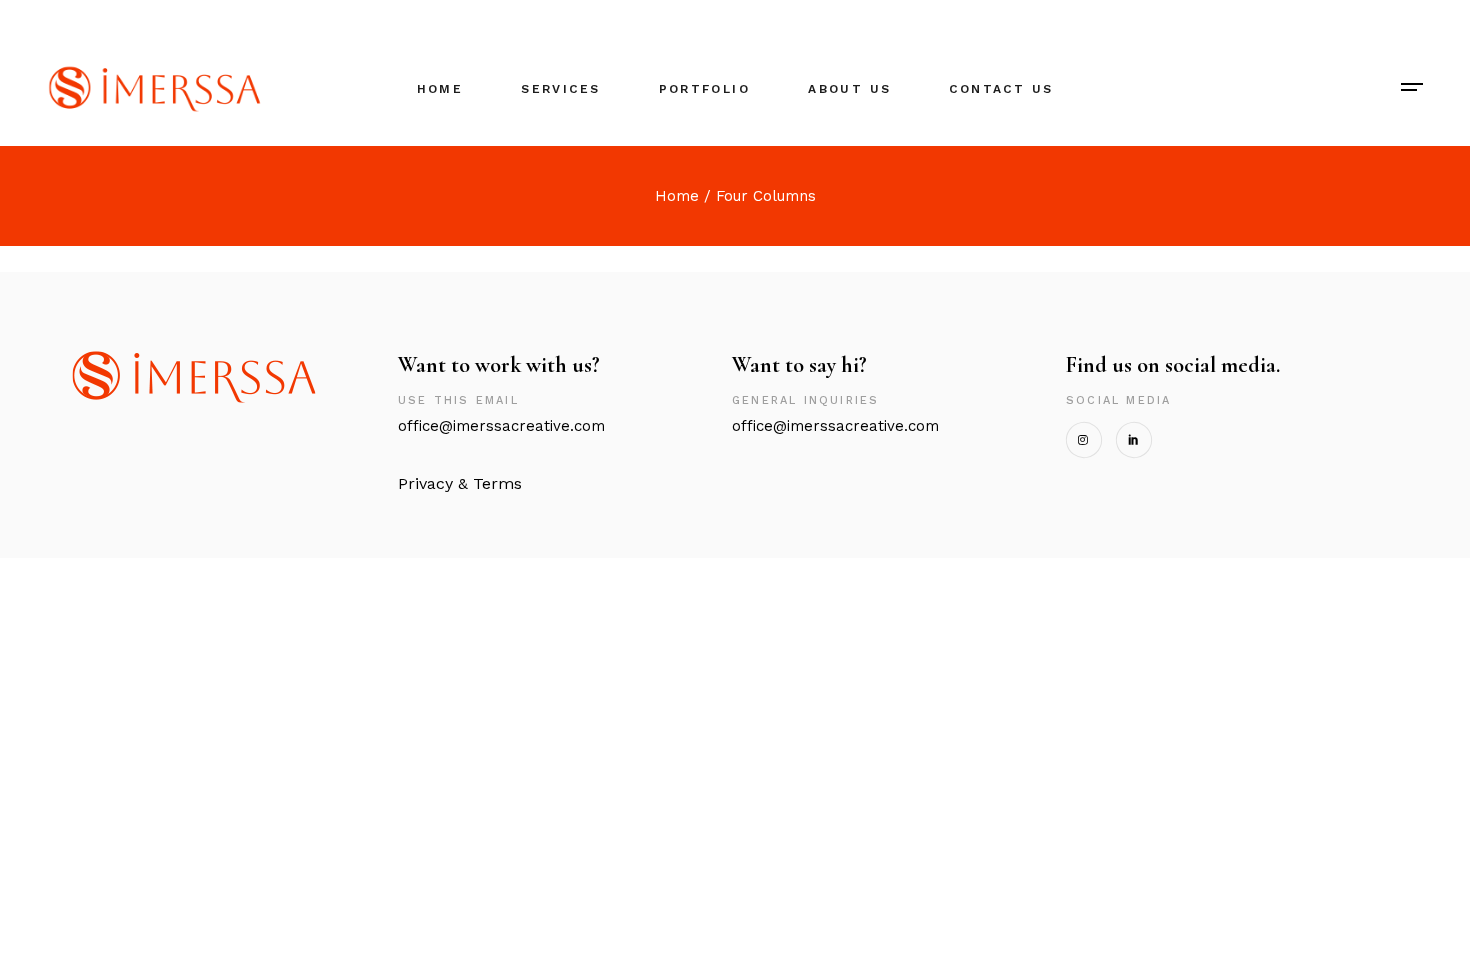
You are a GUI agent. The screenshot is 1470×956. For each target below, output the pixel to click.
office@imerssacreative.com (506, 426)
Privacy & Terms (460, 483)
